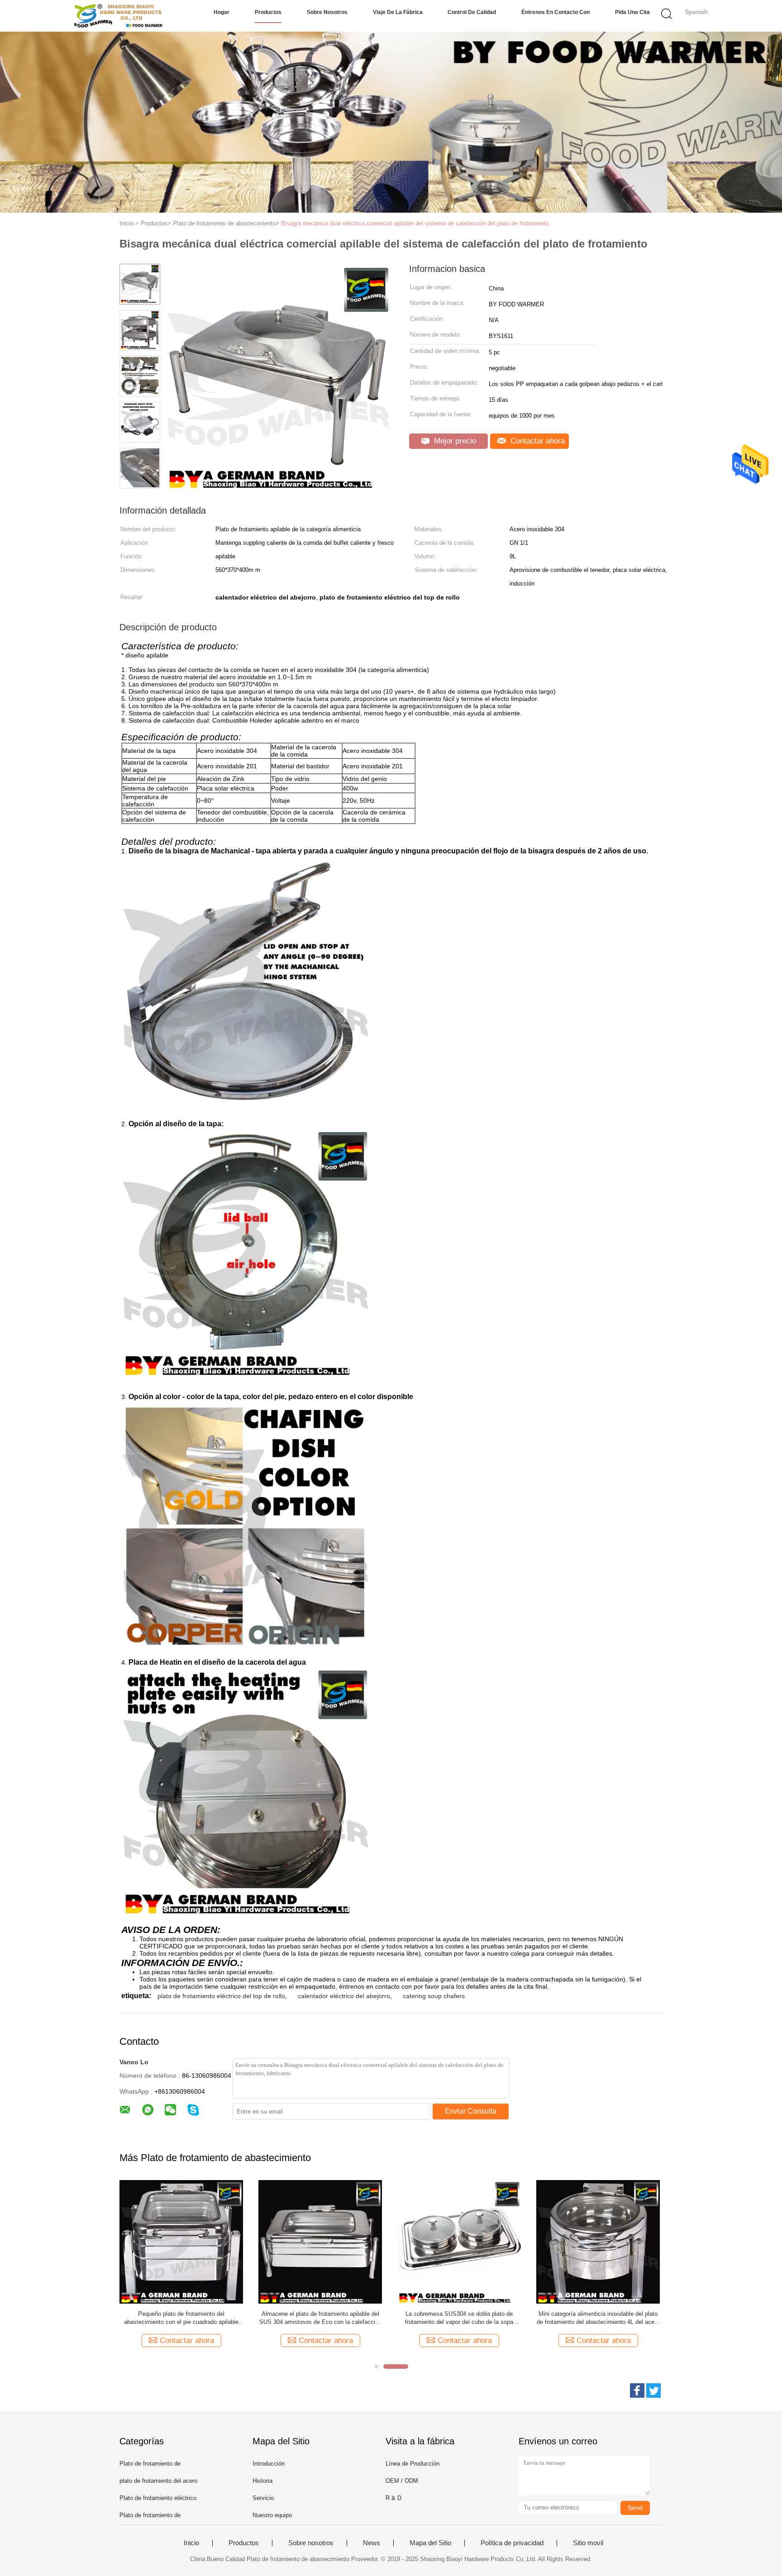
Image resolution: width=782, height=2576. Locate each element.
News (372, 2543)
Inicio (191, 2543)
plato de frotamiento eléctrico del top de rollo (221, 1996)
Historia (262, 2481)
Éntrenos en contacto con (556, 12)
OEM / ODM (402, 2481)
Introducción (269, 2464)
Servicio (263, 2498)
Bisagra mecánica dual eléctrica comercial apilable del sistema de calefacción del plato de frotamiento (415, 223)
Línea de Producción (412, 2464)
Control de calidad (472, 12)
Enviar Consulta (471, 2111)
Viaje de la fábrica (398, 12)
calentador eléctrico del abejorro (344, 1996)
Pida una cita (632, 12)
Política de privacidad (512, 2543)
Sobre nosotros (327, 12)
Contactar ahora (536, 441)
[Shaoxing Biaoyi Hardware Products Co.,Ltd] (118, 16)
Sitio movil (588, 2543)
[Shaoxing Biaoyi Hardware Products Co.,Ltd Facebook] (637, 2390)
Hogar (222, 12)
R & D (393, 2498)
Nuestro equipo (272, 2515)
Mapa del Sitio (430, 2543)
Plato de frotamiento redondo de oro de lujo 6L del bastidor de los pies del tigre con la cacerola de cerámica (181, 2318)
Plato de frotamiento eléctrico (158, 2498)
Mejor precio (454, 441)
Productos (268, 12)
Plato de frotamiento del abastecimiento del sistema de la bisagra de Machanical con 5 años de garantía (459, 2318)
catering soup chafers (434, 1996)
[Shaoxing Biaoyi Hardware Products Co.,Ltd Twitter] (653, 2390)
